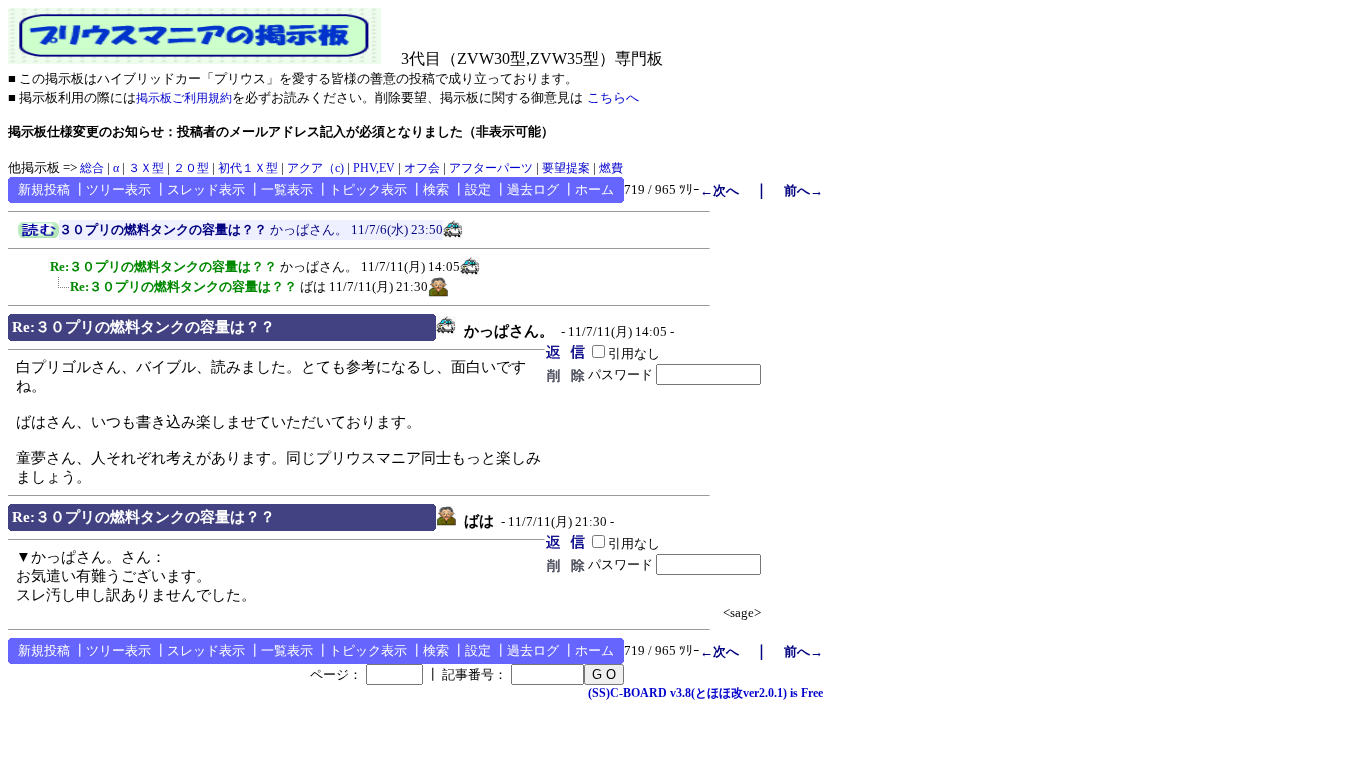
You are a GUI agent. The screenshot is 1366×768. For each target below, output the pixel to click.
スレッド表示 (206, 189)
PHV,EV (374, 168)
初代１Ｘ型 (248, 168)
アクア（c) (315, 168)
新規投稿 (44, 189)
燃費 (611, 168)
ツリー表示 (118, 189)
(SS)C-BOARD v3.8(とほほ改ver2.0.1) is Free (705, 693)
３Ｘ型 (146, 168)
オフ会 (422, 168)
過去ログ (533, 189)
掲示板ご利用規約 (184, 98)
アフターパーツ (491, 168)
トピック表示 (368, 189)
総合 (92, 168)
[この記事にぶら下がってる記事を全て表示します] (40, 264)
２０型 (191, 168)
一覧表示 (287, 189)
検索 (436, 189)
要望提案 (566, 168)
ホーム (594, 189)
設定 (478, 189)
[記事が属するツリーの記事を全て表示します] (38, 234)
